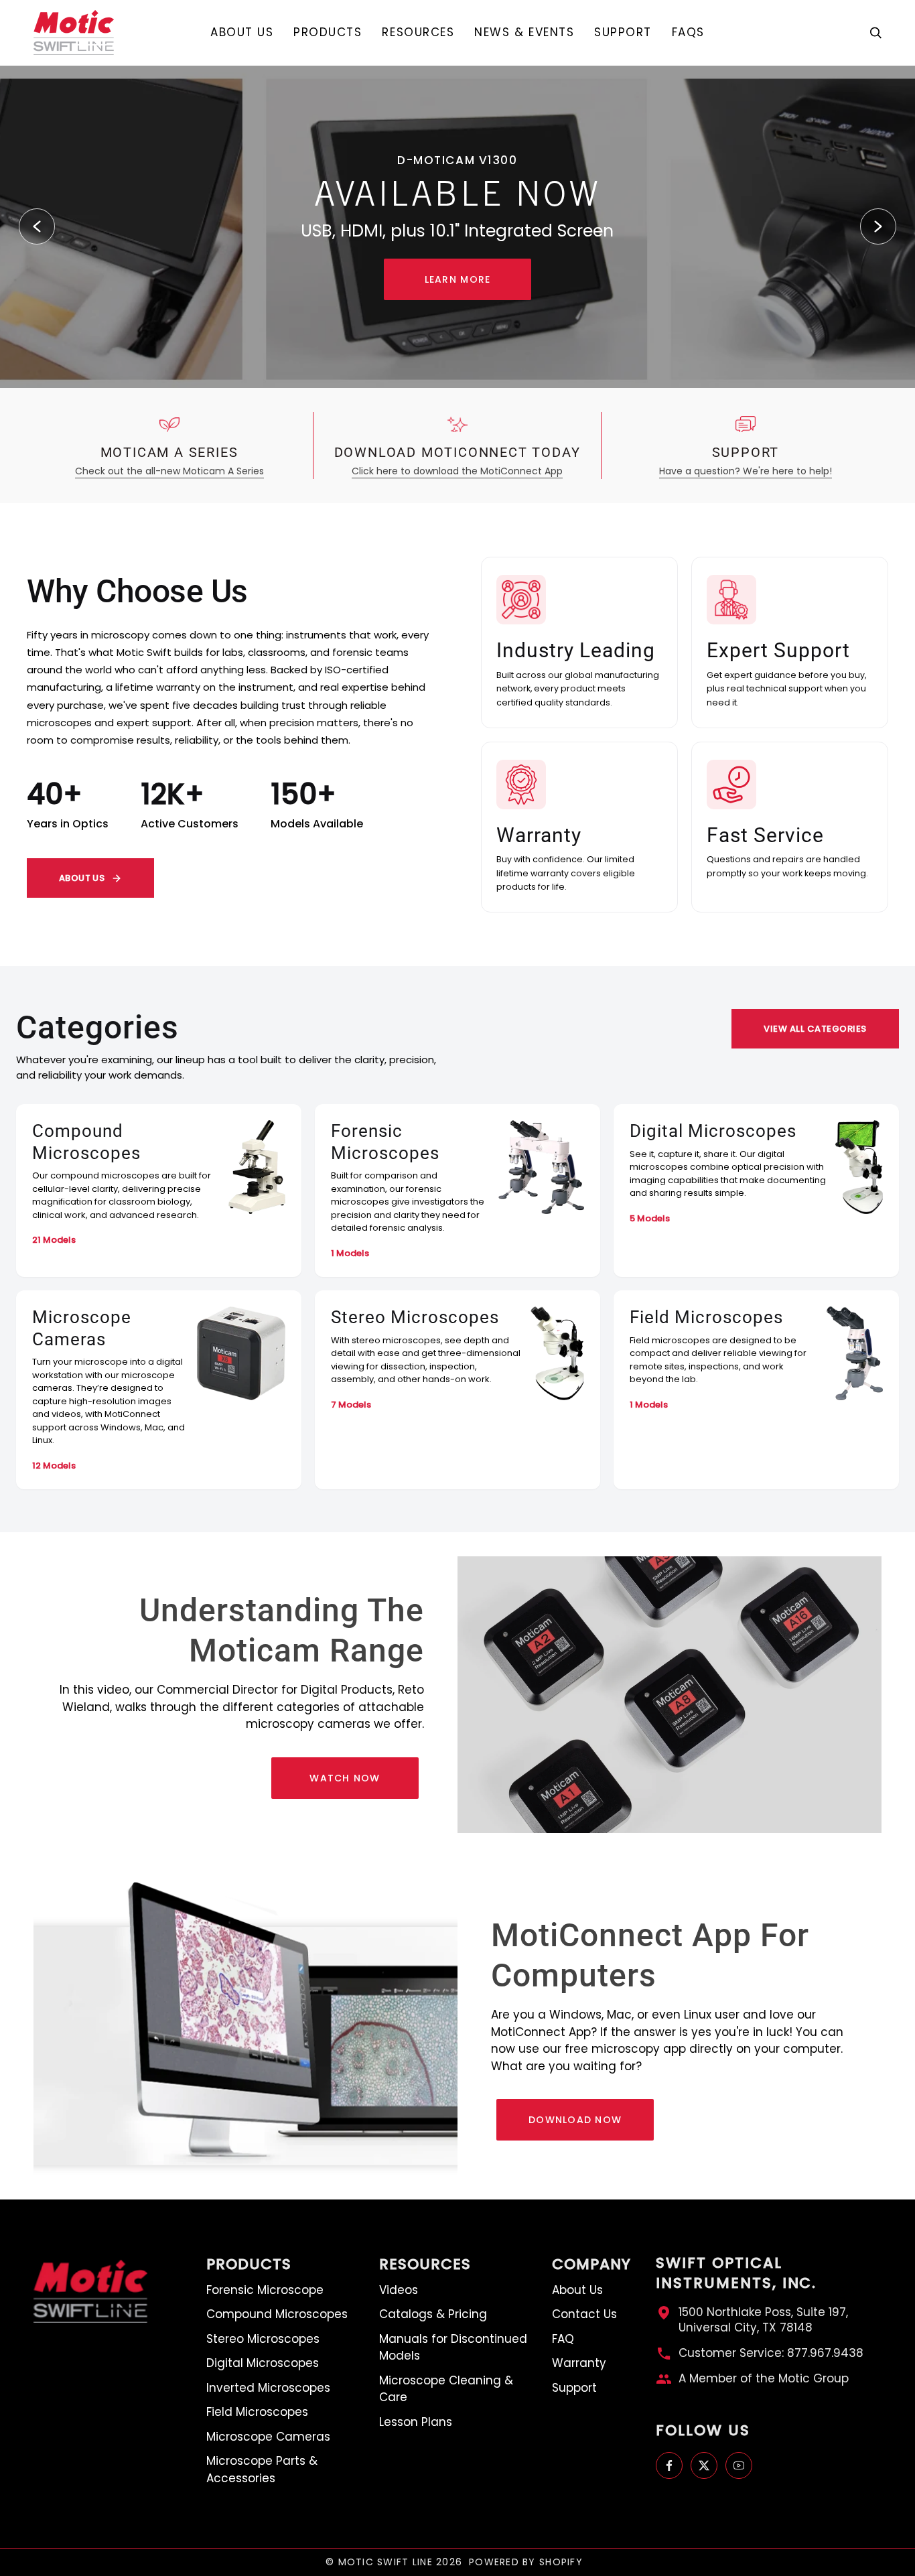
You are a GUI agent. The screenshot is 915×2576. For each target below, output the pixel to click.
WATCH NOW (345, 1778)
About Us (82, 878)
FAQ (563, 2339)
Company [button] (591, 2264)
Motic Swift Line (385, 2562)
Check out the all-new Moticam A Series (169, 471)
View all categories (815, 1029)
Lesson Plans (416, 2422)
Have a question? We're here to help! (746, 471)
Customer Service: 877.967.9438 (771, 2353)
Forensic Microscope (265, 2290)
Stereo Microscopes (263, 2339)
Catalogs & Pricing (433, 2314)
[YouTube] (739, 2465)
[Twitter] (704, 2465)
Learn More (458, 279)
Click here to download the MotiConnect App (457, 471)
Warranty (579, 2363)
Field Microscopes (257, 2412)
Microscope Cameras (268, 2437)
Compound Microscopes (277, 2314)
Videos (399, 2290)
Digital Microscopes (263, 2363)
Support (574, 2388)
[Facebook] (669, 2465)
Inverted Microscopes (268, 2388)
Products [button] (249, 2264)
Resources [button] (425, 2264)
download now (575, 2120)
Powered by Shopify (526, 2562)
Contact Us (584, 2314)
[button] (328, 32)
